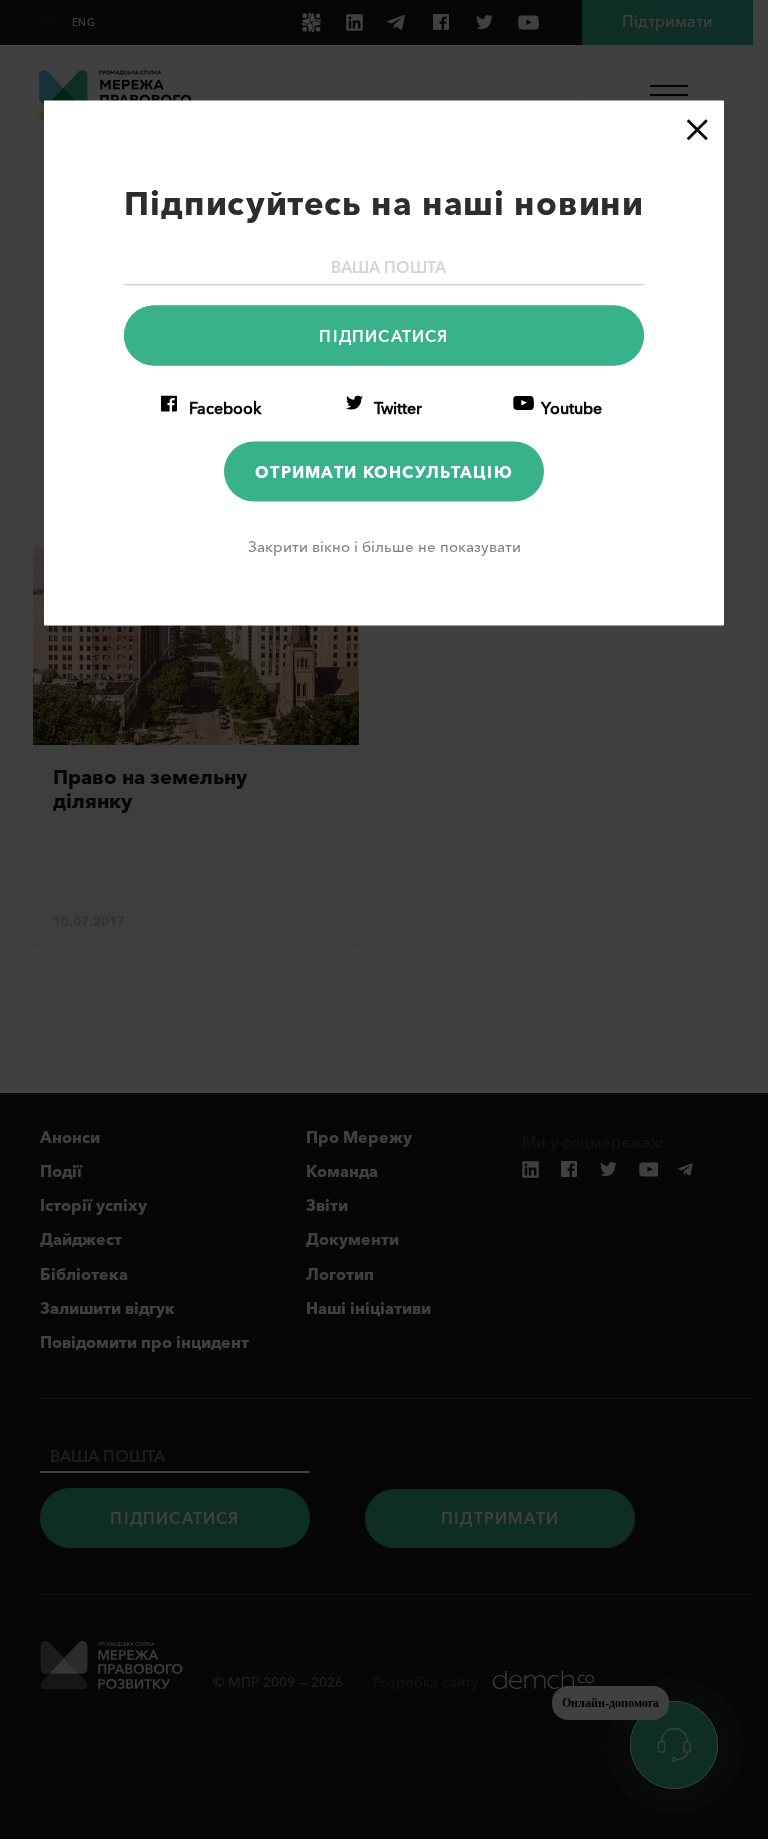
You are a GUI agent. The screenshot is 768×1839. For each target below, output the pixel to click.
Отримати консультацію (384, 471)
